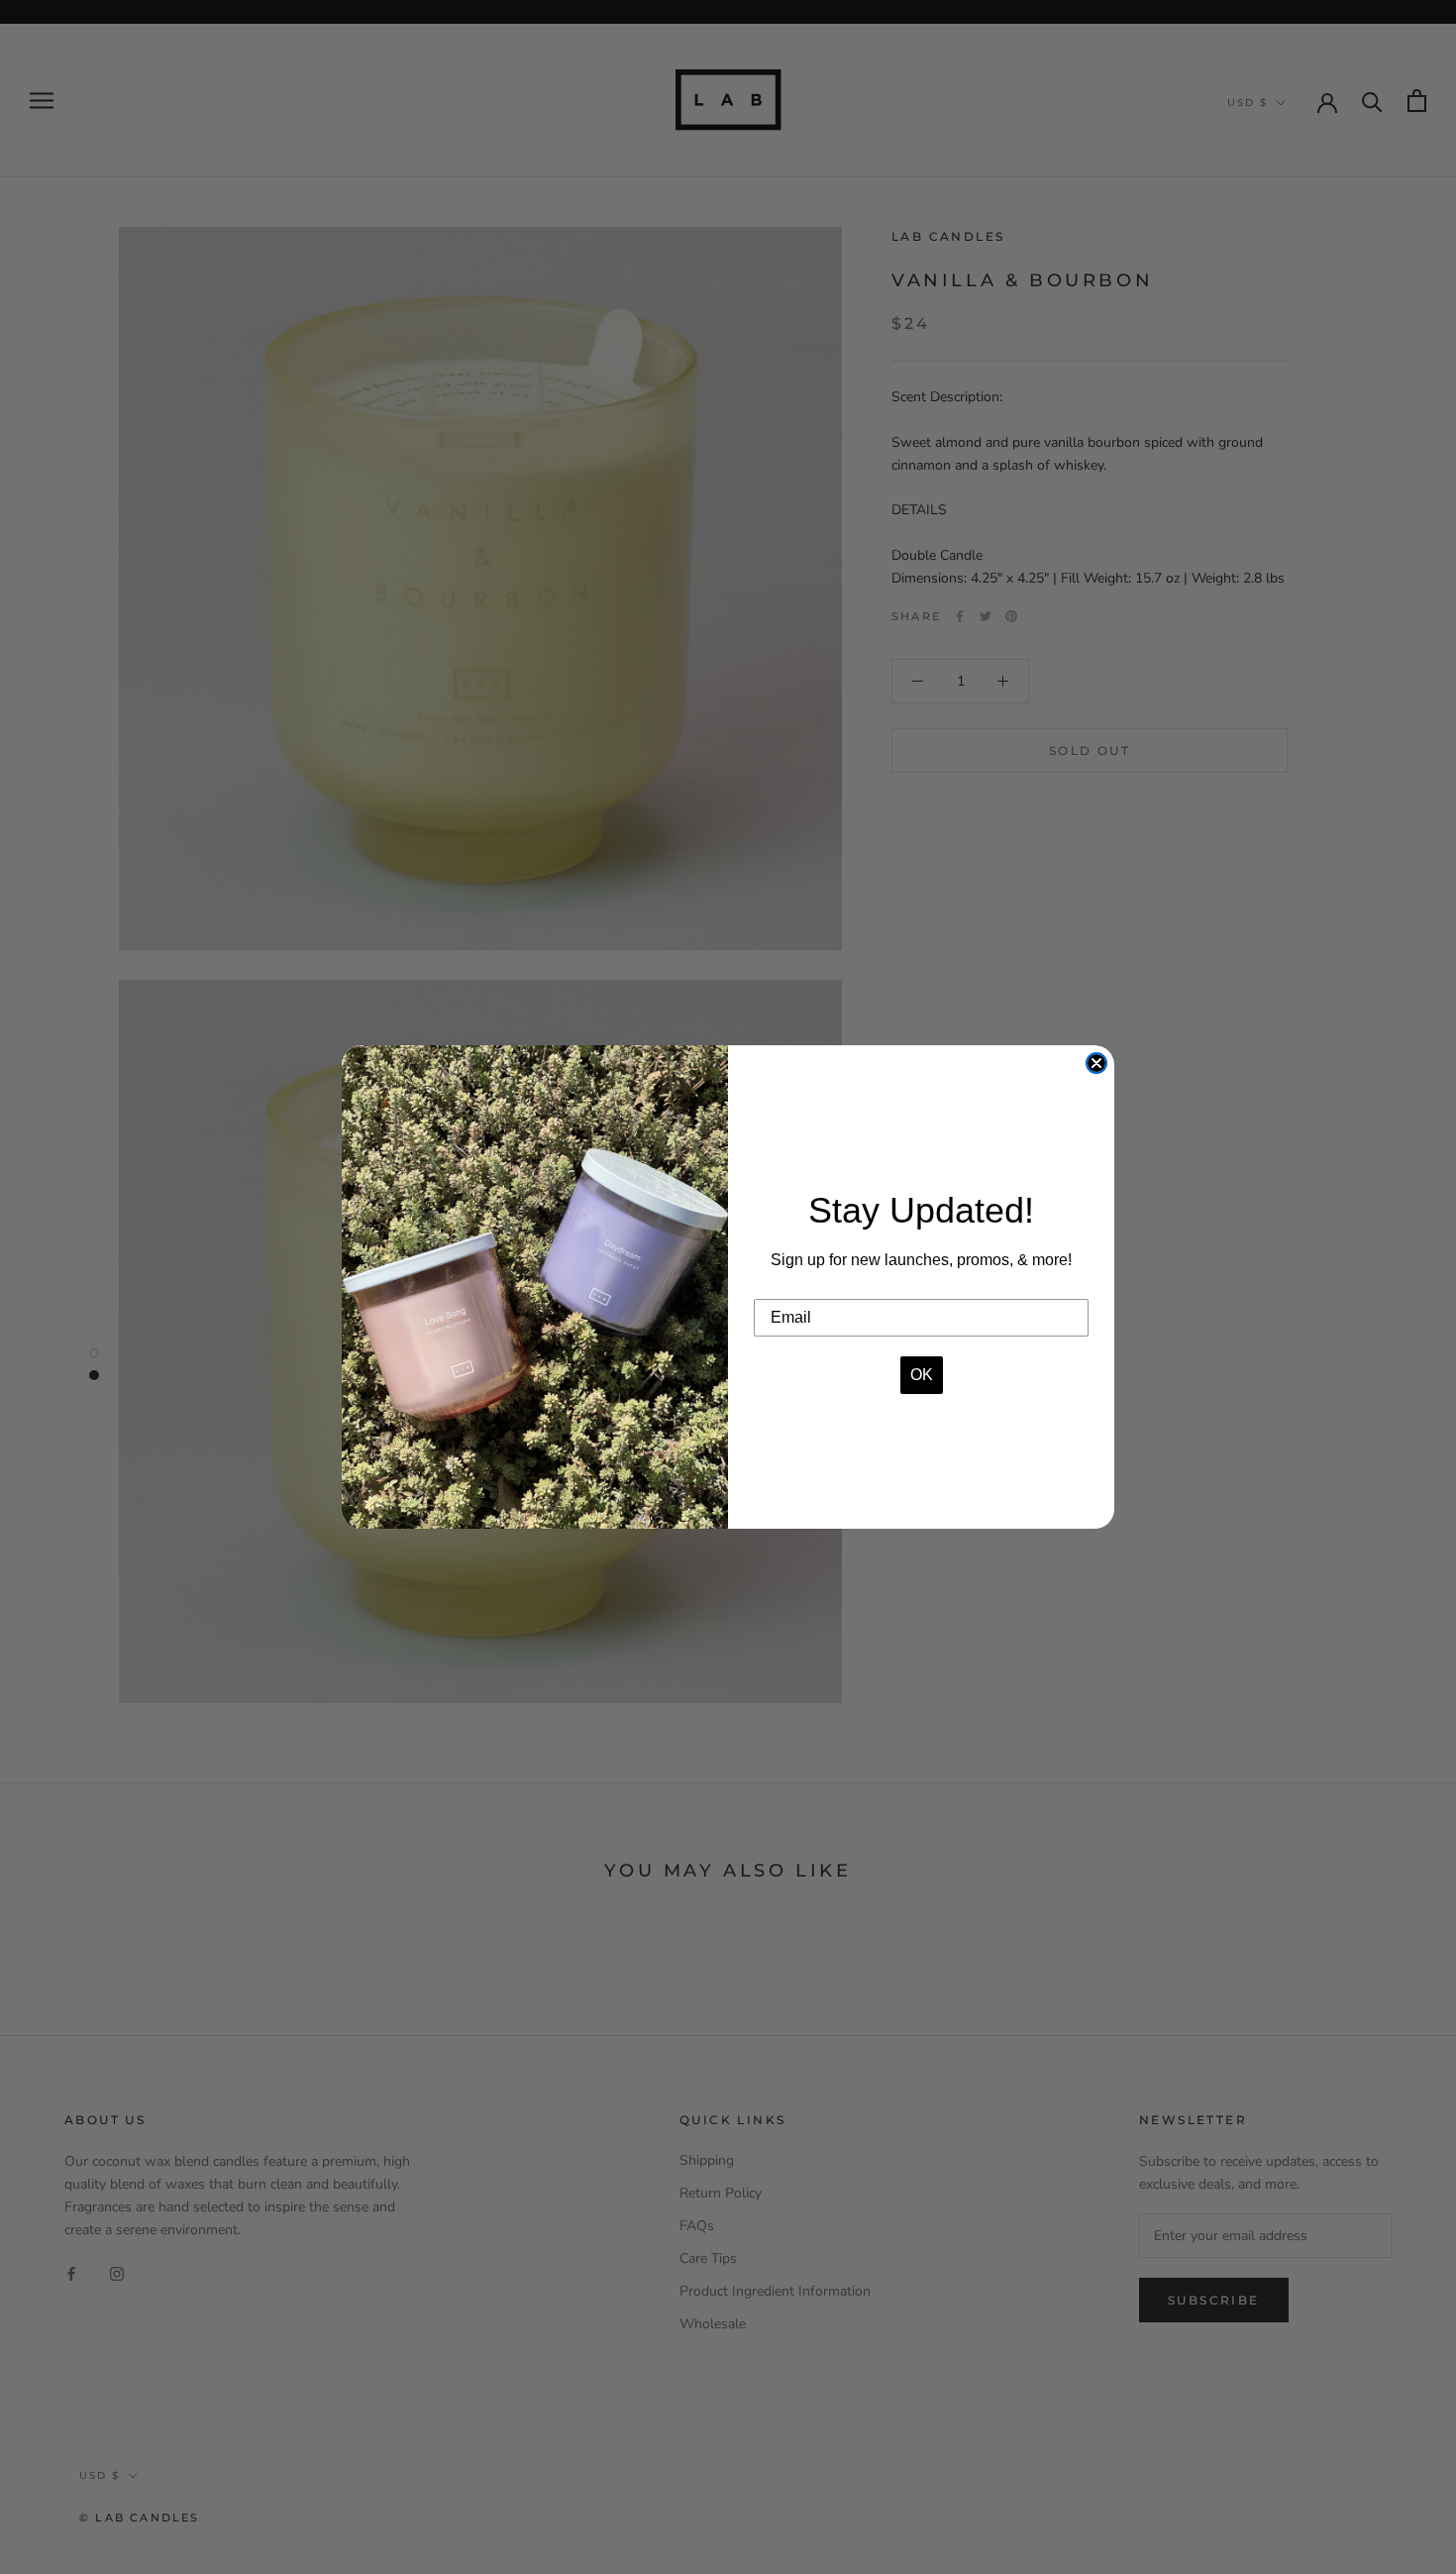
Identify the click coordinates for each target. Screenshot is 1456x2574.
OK (922, 1375)
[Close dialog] (1096, 1063)
